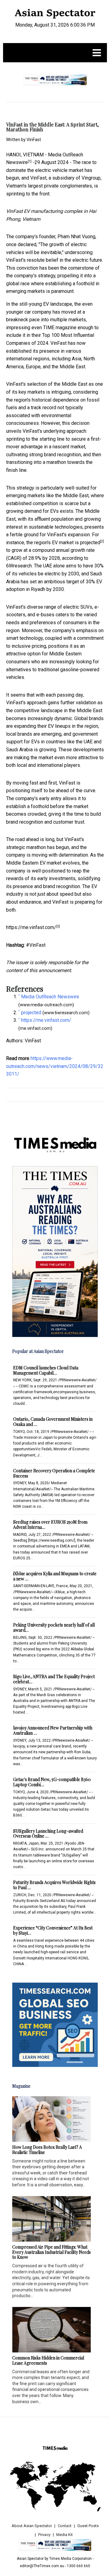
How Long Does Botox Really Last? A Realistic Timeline (47, 2150)
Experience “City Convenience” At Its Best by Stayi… (53, 1930)
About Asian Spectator (32, 2526)
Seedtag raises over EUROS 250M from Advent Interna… (50, 1525)
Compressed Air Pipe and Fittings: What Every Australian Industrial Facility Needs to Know (51, 2252)
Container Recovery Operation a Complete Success (54, 1473)
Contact (65, 2526)
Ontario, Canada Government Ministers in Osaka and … (53, 1422)
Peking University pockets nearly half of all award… (54, 1627)
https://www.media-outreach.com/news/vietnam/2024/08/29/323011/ (55, 1066)
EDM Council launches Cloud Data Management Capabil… (46, 1370)
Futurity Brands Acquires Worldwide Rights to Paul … (54, 1885)
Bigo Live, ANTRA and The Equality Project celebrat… (54, 1679)
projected (90, 543)
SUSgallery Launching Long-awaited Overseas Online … (48, 1834)
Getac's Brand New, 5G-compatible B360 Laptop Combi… (52, 1782)
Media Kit (64, 2535)
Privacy (44, 2535)
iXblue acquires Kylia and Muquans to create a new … (55, 1576)
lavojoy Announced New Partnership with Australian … (53, 1730)
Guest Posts (88, 2526)
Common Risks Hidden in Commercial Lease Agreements (48, 2360)
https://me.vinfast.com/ (31, 927)
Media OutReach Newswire (50, 997)
